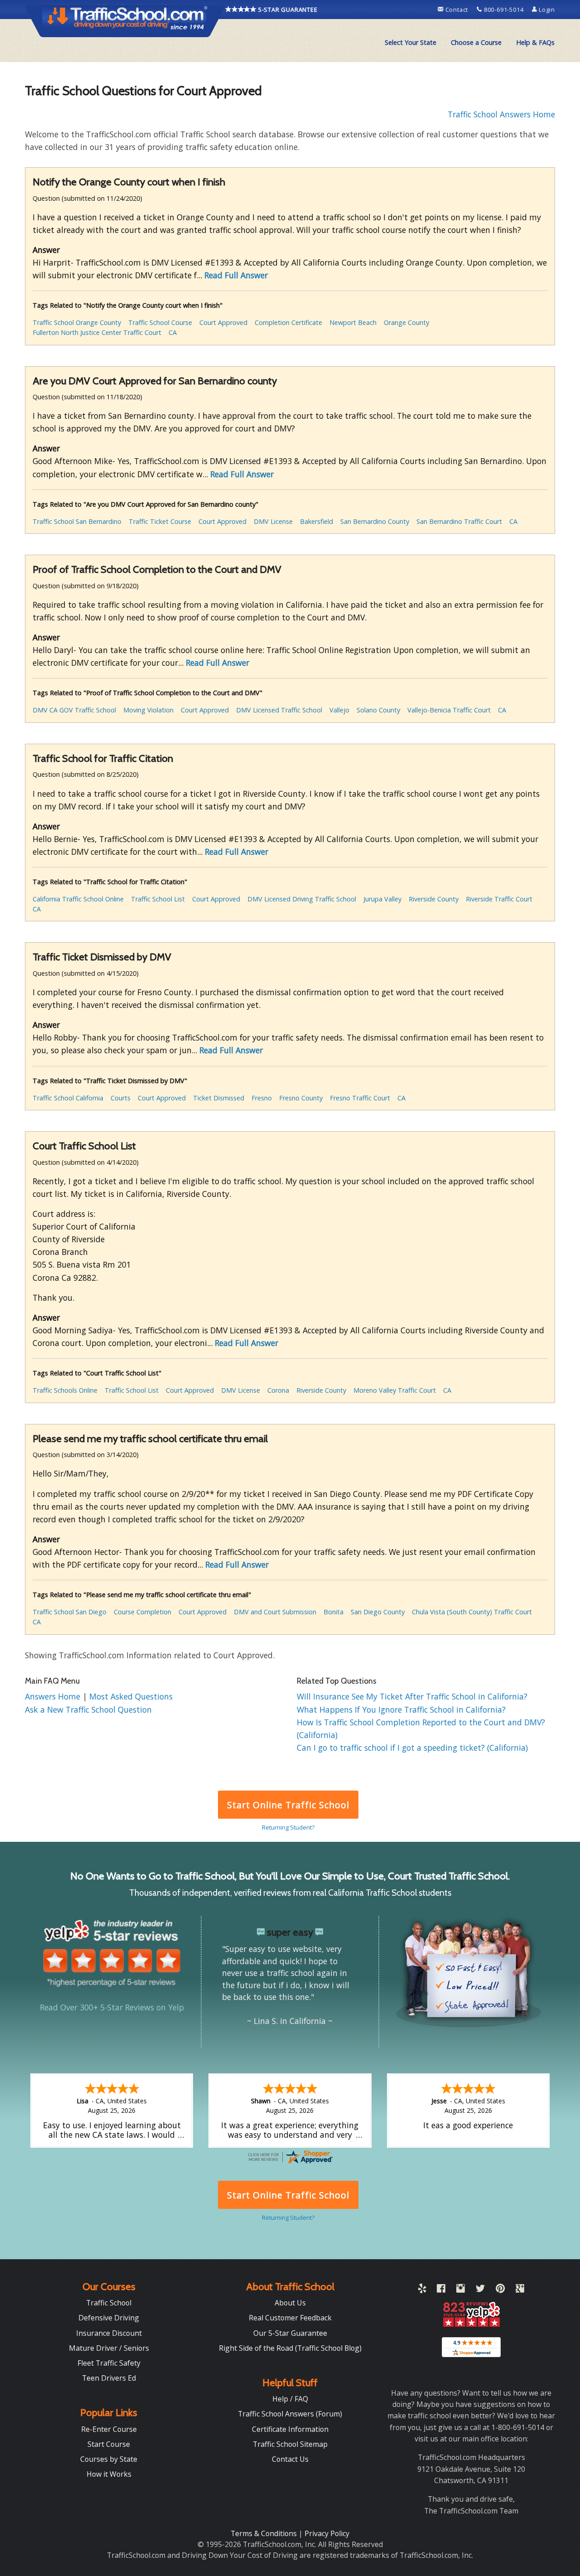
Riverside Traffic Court (499, 899)
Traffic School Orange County (77, 322)
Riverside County (434, 899)
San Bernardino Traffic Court (459, 521)
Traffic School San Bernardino (77, 521)
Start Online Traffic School (288, 1805)
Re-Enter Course (109, 2429)
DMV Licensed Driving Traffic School (302, 899)
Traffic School (109, 2303)
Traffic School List (158, 899)
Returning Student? (288, 1827)
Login (546, 10)
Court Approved (223, 322)
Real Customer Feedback (290, 2318)
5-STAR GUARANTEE (287, 10)
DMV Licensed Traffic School (279, 710)
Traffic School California (68, 1098)
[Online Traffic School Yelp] (422, 2290)
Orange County (406, 322)
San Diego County (378, 1612)
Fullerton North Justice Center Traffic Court (97, 332)
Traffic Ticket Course (160, 521)
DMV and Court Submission (275, 1612)
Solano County (378, 710)
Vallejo (339, 710)
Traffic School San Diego (70, 1612)
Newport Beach (353, 322)
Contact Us (290, 2459)
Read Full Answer (236, 275)
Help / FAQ (290, 2399)
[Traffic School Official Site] (125, 20)
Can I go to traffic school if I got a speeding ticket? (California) (412, 1748)
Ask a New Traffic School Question (88, 1709)
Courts (121, 1098)
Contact (457, 10)
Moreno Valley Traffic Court (395, 1390)
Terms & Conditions (265, 2533)
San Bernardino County (375, 521)
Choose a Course (476, 42)
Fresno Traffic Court (360, 1098)
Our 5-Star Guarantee (290, 2333)
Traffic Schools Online (65, 1390)
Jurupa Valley (382, 899)
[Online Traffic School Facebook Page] (441, 2290)
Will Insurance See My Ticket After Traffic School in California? (412, 1696)
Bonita (333, 1612)
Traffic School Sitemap (290, 2444)
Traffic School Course (160, 322)
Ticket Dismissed (219, 1098)
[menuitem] (411, 43)
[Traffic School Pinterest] (500, 2290)
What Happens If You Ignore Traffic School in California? (401, 1709)
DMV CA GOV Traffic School (74, 710)
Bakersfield (317, 521)
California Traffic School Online (78, 899)
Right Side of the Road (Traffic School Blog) (290, 2348)
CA (173, 332)
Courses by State (109, 2459)
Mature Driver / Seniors (109, 2348)
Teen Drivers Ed (109, 2378)
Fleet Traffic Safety (109, 2363)
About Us (290, 2303)
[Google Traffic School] (520, 2290)
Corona (278, 1390)
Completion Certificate (288, 322)
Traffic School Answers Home (501, 114)
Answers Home (54, 1696)
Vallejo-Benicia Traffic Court (449, 710)
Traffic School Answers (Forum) (290, 2414)
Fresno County (301, 1098)
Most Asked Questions (131, 1696)
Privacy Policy (327, 2533)
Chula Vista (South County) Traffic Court (472, 1612)
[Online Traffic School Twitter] (480, 2290)
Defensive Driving (109, 2318)
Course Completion (143, 1612)
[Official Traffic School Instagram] (461, 2290)
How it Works (109, 2474)
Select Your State (411, 42)
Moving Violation (148, 710)
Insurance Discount (109, 2333)
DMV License (273, 521)
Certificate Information (290, 2429)
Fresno (262, 1098)
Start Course (109, 2444)
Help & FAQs (535, 42)
